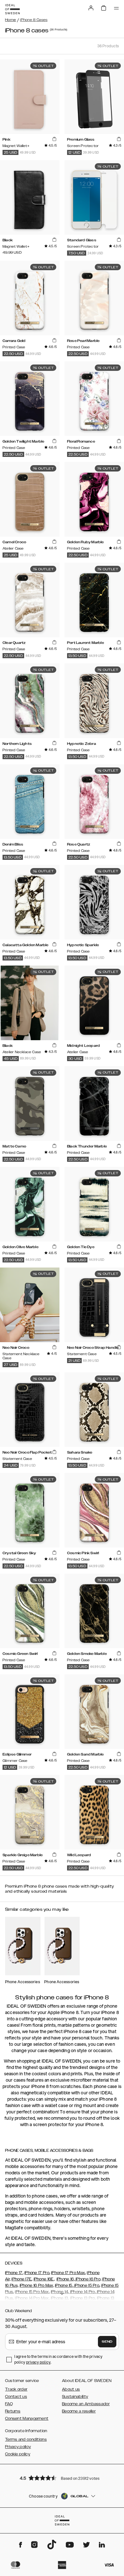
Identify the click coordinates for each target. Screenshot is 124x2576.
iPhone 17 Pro (37, 2273)
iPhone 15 (64, 2285)
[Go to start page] (12, 9)
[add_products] (54, 139)
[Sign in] (91, 8)
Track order (16, 2389)
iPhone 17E (21, 2279)
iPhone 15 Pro (86, 2285)
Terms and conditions (26, 2439)
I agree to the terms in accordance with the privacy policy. (58, 2359)
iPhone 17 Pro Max (68, 2273)
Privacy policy (18, 2447)
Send (107, 2342)
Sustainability (75, 2397)
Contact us (16, 2397)
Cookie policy (18, 2454)
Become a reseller (79, 2411)
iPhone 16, (66, 2279)
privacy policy (38, 2362)
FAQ (9, 2404)
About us (71, 2389)
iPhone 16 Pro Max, (37, 2285)
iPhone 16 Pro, (88, 2279)
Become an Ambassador (86, 2404)
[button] (62, 2478)
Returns (13, 2411)
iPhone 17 (14, 2273)
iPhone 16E (44, 2279)
